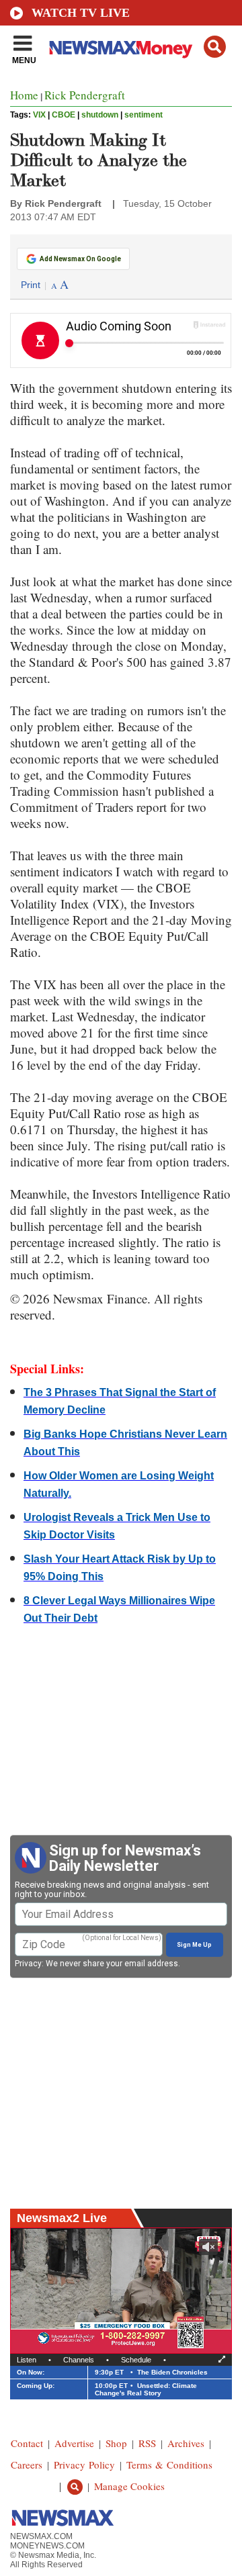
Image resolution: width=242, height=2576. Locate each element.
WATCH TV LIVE (81, 13)
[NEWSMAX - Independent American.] (121, 49)
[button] (215, 47)
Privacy (28, 1964)
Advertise (74, 2443)
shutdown (100, 115)
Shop (116, 2443)
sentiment (144, 115)
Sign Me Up (194, 1945)
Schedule (136, 2360)
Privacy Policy (84, 2465)
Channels (79, 2360)
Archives (186, 2443)
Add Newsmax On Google (80, 259)
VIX (39, 115)
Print (31, 285)
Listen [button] (27, 2360)
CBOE (64, 115)
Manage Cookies (129, 2486)
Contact (27, 2443)
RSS (147, 2443)
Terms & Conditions (169, 2465)
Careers (27, 2465)
